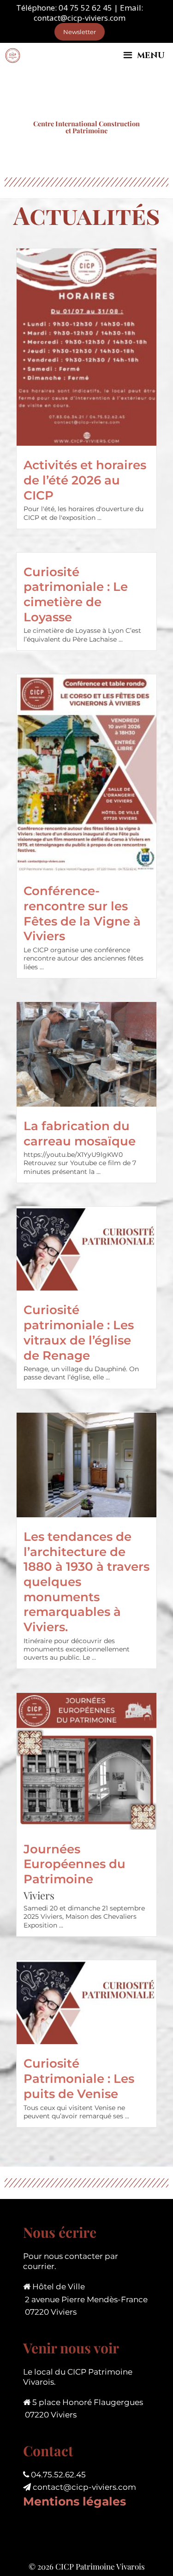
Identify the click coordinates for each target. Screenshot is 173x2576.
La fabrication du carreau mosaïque (80, 1133)
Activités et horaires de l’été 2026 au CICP (85, 480)
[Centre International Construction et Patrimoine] (13, 56)
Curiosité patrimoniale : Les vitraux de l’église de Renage (79, 1332)
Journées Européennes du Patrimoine (75, 1864)
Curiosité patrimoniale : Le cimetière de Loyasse (76, 594)
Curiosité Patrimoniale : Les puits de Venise (79, 2078)
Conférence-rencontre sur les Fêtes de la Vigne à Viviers (82, 913)
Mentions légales (75, 2501)
